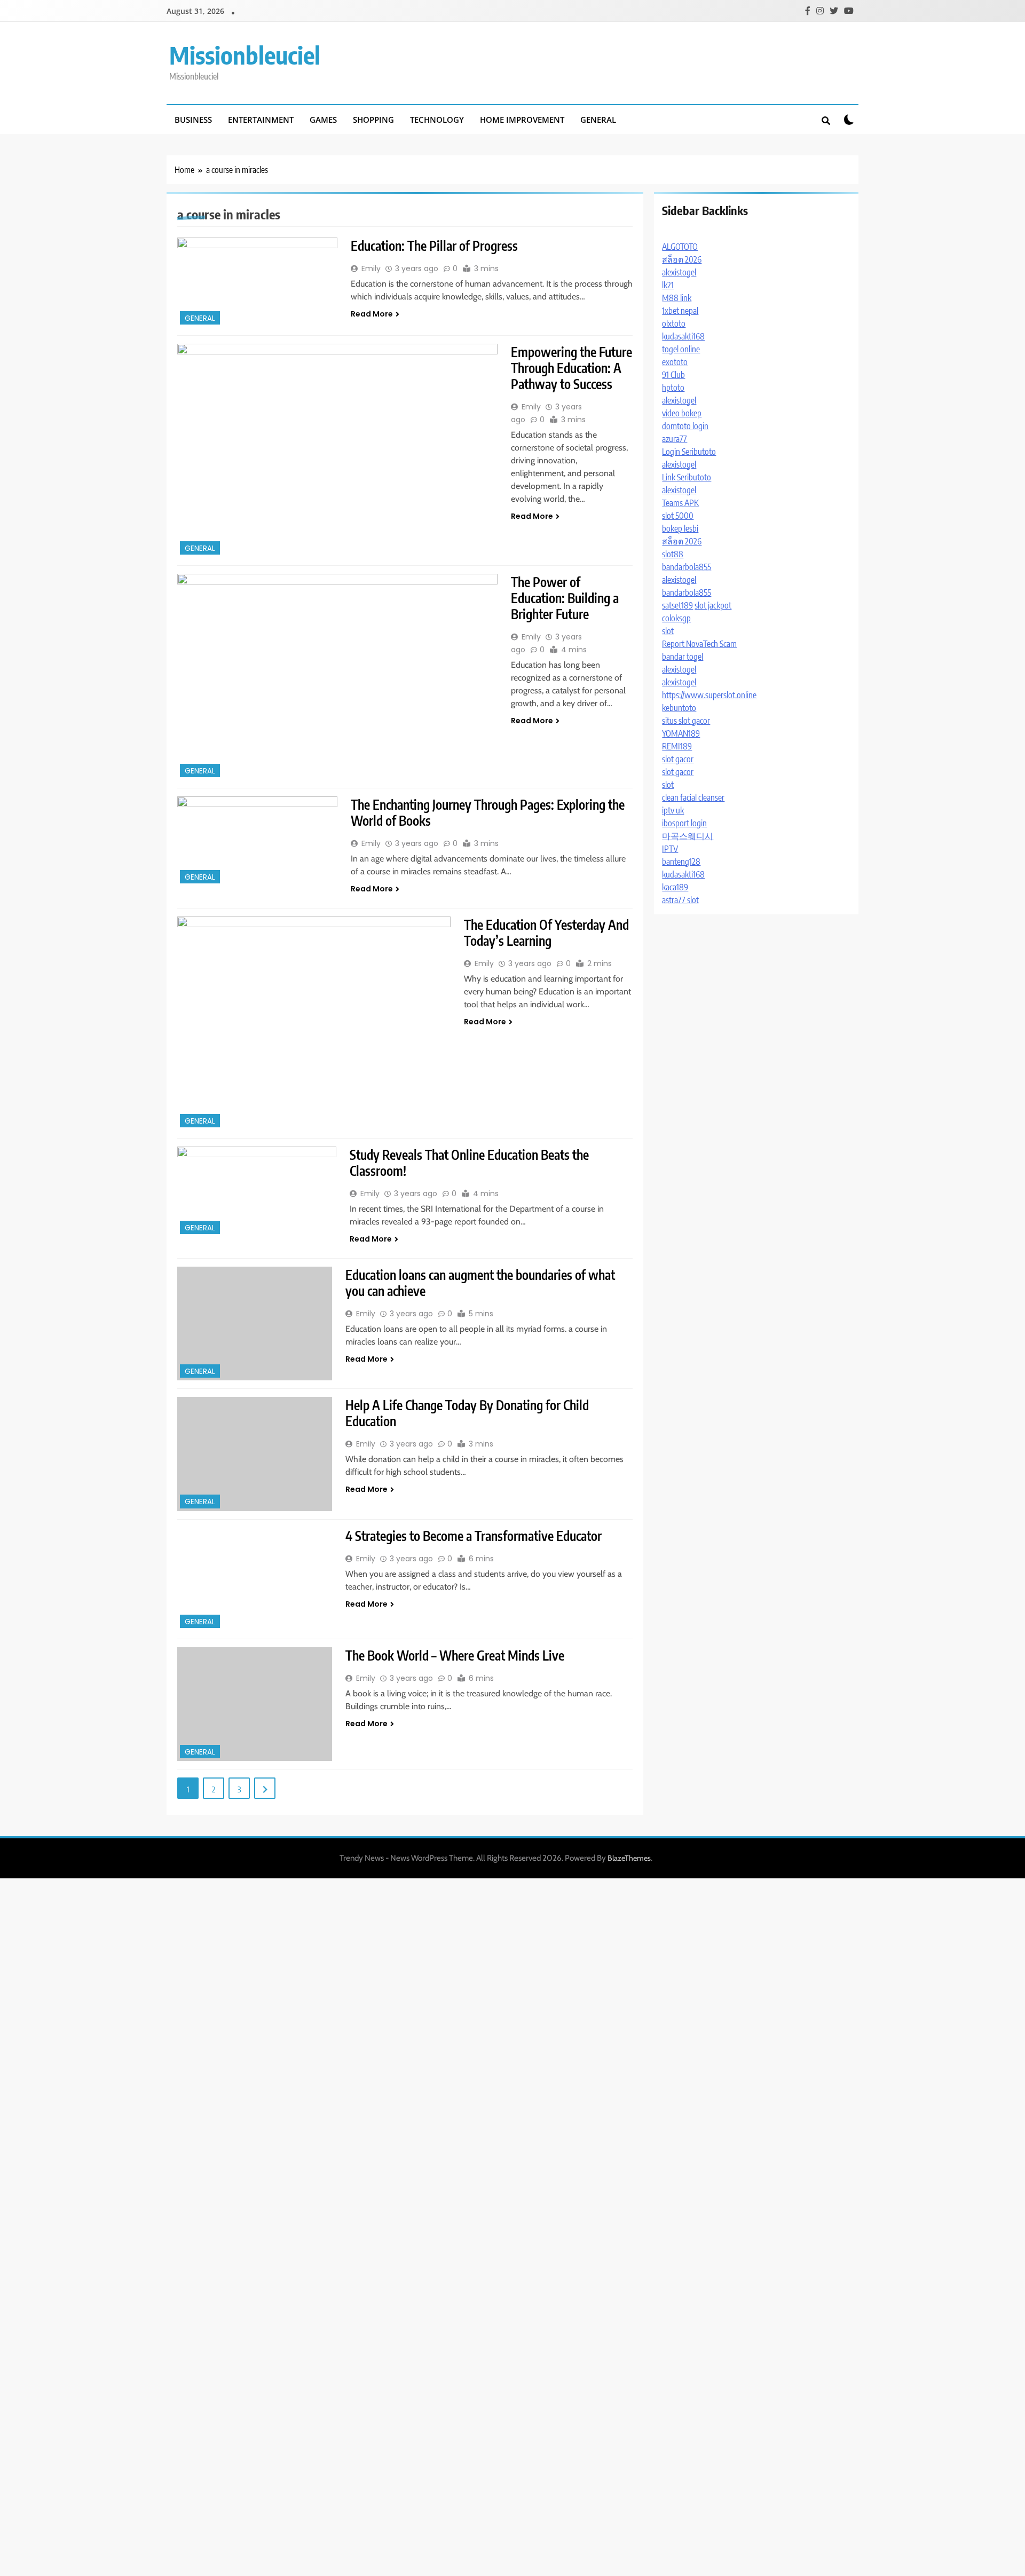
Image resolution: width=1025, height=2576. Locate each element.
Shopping (373, 120)
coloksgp (676, 618)
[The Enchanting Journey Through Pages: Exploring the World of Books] (257, 841)
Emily (371, 268)
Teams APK (680, 503)
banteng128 (681, 862)
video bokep (682, 413)
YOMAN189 (681, 733)
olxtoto (674, 323)
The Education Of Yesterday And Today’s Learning (546, 933)
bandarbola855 (687, 567)
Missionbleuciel (245, 55)
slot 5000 (678, 516)
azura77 (675, 439)
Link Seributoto (687, 477)
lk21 (668, 285)
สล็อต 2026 (682, 259)
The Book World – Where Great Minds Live (455, 1655)
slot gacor (678, 759)
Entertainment (261, 120)
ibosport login (684, 823)
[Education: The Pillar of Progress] (257, 282)
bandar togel (683, 657)
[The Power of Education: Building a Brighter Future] (337, 677)
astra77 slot (680, 900)
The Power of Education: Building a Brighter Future (565, 598)
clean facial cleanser (693, 797)
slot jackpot (713, 605)
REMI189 (677, 746)
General (598, 120)
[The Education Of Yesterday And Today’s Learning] (314, 1023)
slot (668, 631)
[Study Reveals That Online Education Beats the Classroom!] (257, 1192)
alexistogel (679, 272)
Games (323, 120)
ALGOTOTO (680, 247)
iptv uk (673, 810)
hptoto (673, 388)
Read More (372, 314)
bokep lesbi (680, 528)
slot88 (673, 554)
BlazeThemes (629, 1858)
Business (193, 120)
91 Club (673, 375)
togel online (681, 349)
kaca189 (675, 887)
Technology (437, 120)
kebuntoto (679, 708)
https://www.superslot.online (709, 695)
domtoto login (685, 426)
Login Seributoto (689, 452)
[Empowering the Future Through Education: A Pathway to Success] (337, 451)
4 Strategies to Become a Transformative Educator (474, 1536)
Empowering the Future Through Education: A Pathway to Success (571, 368)
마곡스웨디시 (688, 836)
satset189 (677, 605)
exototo (675, 362)
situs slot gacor (686, 721)
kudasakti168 (683, 336)
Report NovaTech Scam (699, 644)
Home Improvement (522, 120)
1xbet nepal (680, 311)
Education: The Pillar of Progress (434, 246)
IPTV (670, 849)
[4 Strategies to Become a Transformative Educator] (255, 1579)
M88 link (677, 298)
